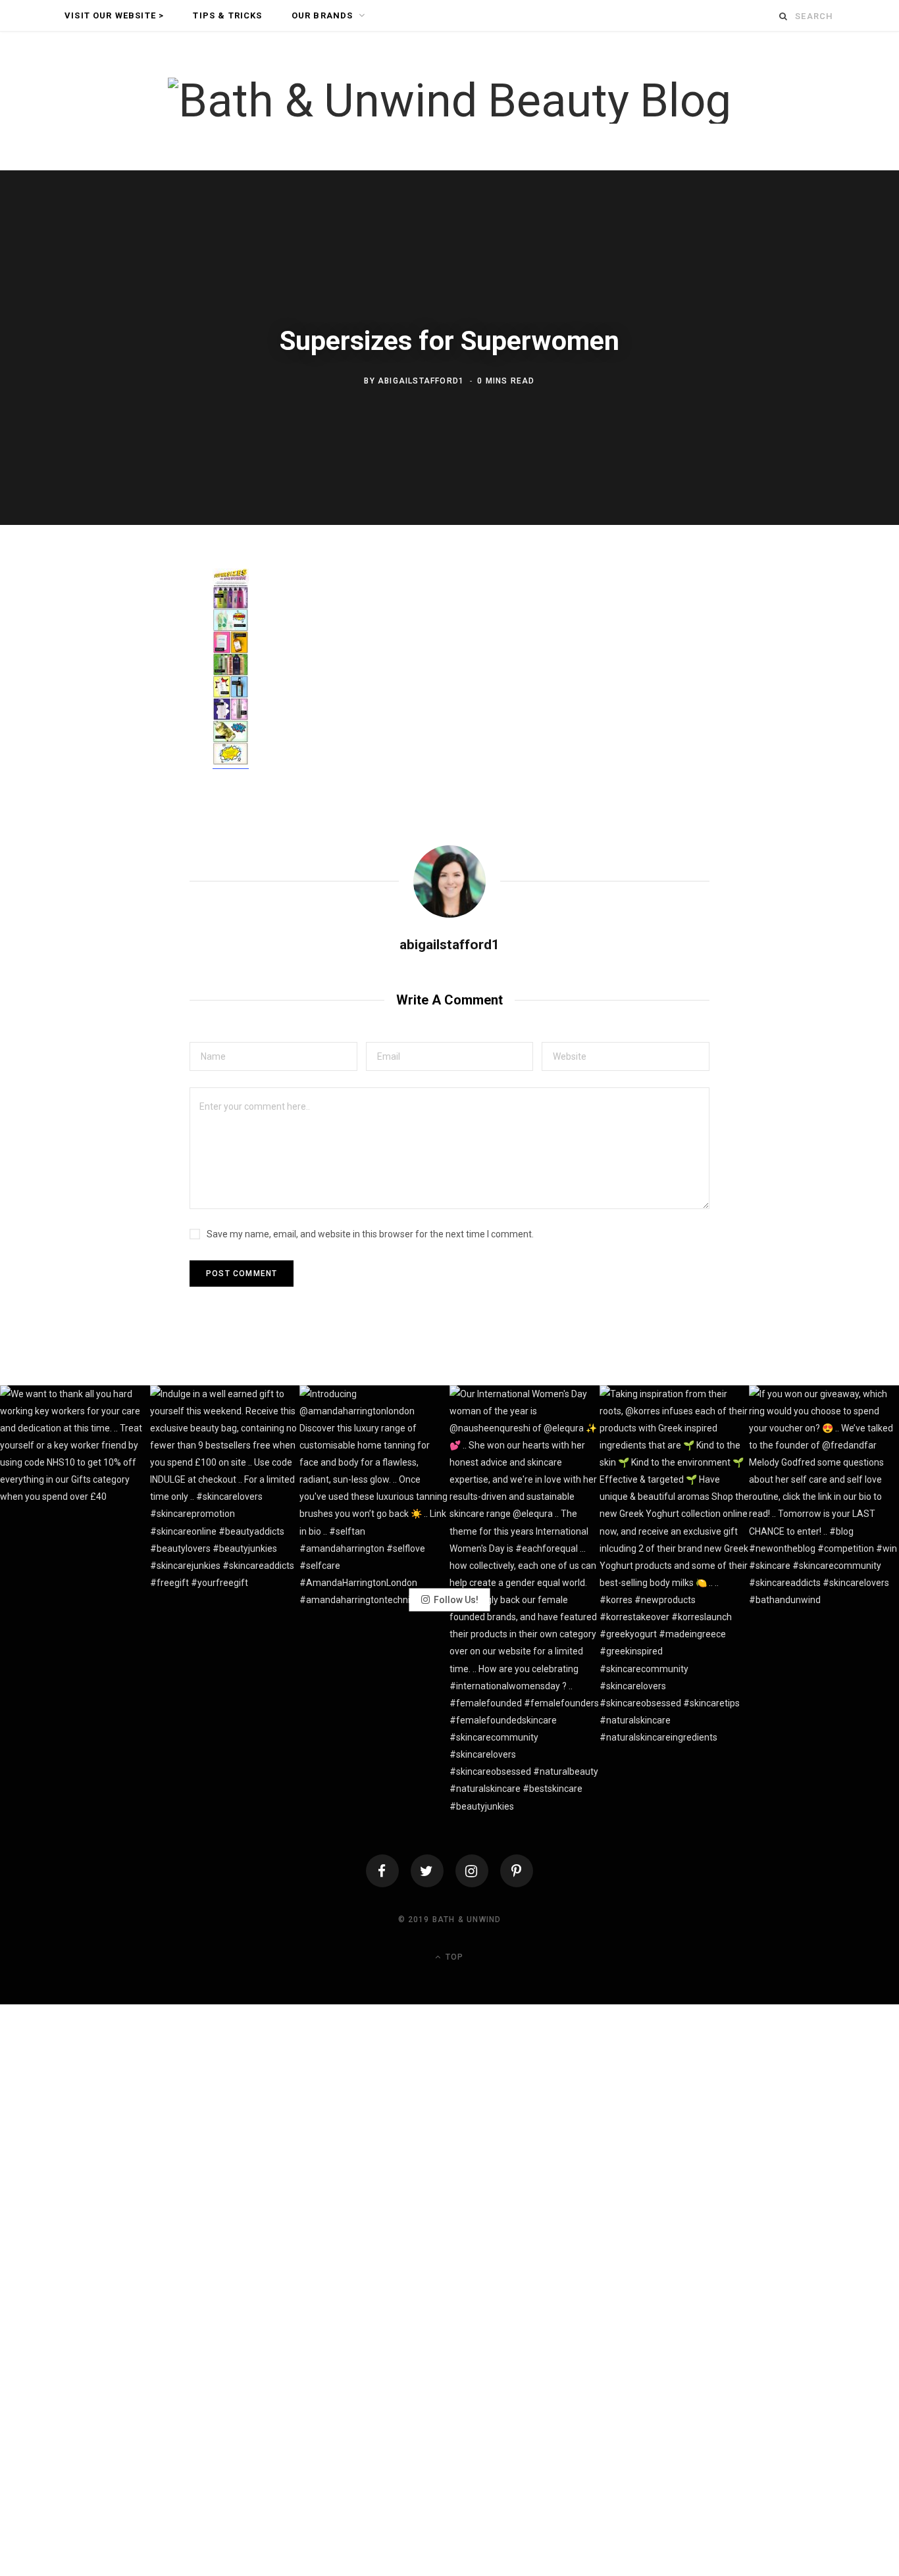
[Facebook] (382, 1871)
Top (453, 1957)
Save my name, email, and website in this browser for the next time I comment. (370, 1234)
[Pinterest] (138, 687)
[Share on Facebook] (138, 617)
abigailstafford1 (421, 381)
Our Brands (322, 15)
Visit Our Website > (114, 15)
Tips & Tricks (227, 15)
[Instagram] (472, 1871)
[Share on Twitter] (138, 652)
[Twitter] (427, 1871)
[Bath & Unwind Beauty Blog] (449, 101)
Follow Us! (456, 1600)
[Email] (138, 722)
